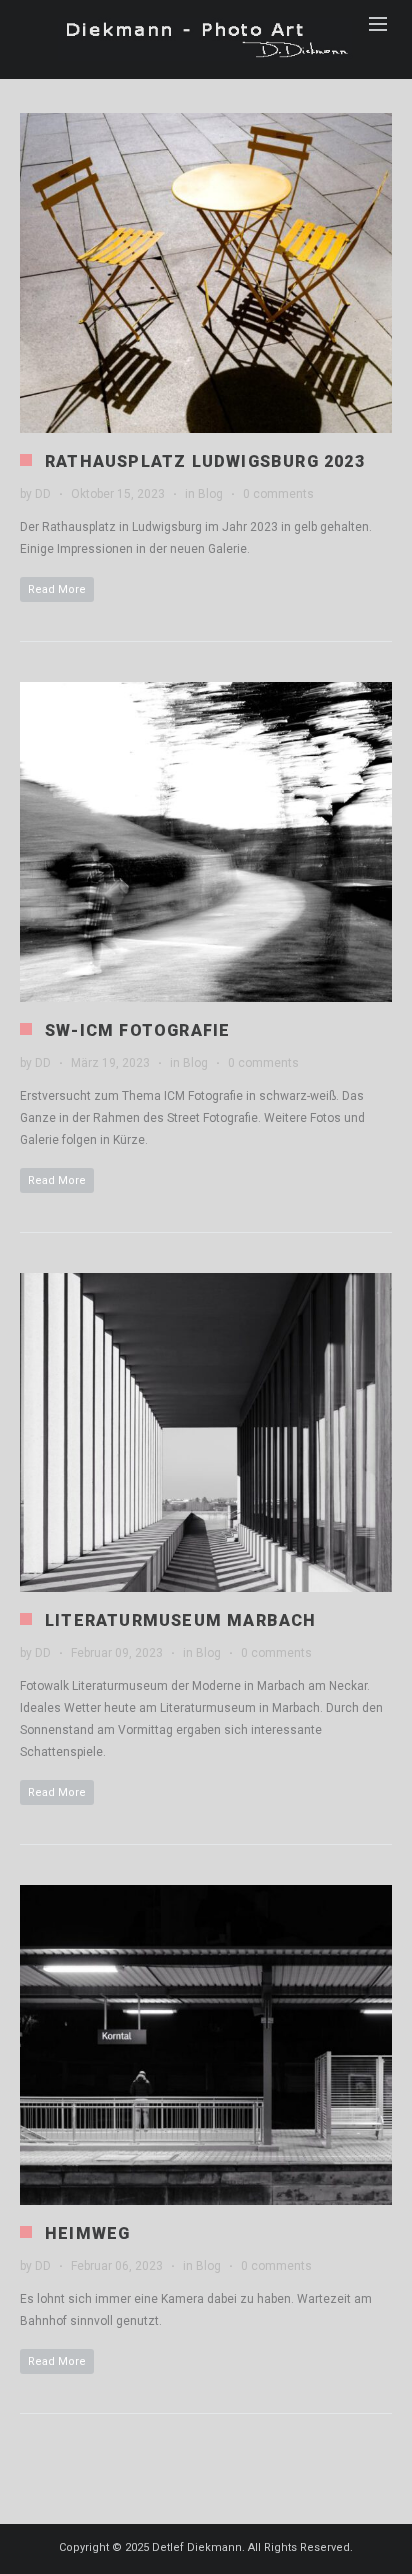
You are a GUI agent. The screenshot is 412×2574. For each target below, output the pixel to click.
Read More (57, 589)
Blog (210, 494)
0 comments (278, 494)
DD (43, 494)
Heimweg (87, 2233)
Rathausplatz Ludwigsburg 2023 (205, 461)
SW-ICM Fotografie (137, 1030)
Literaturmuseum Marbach (181, 1620)
